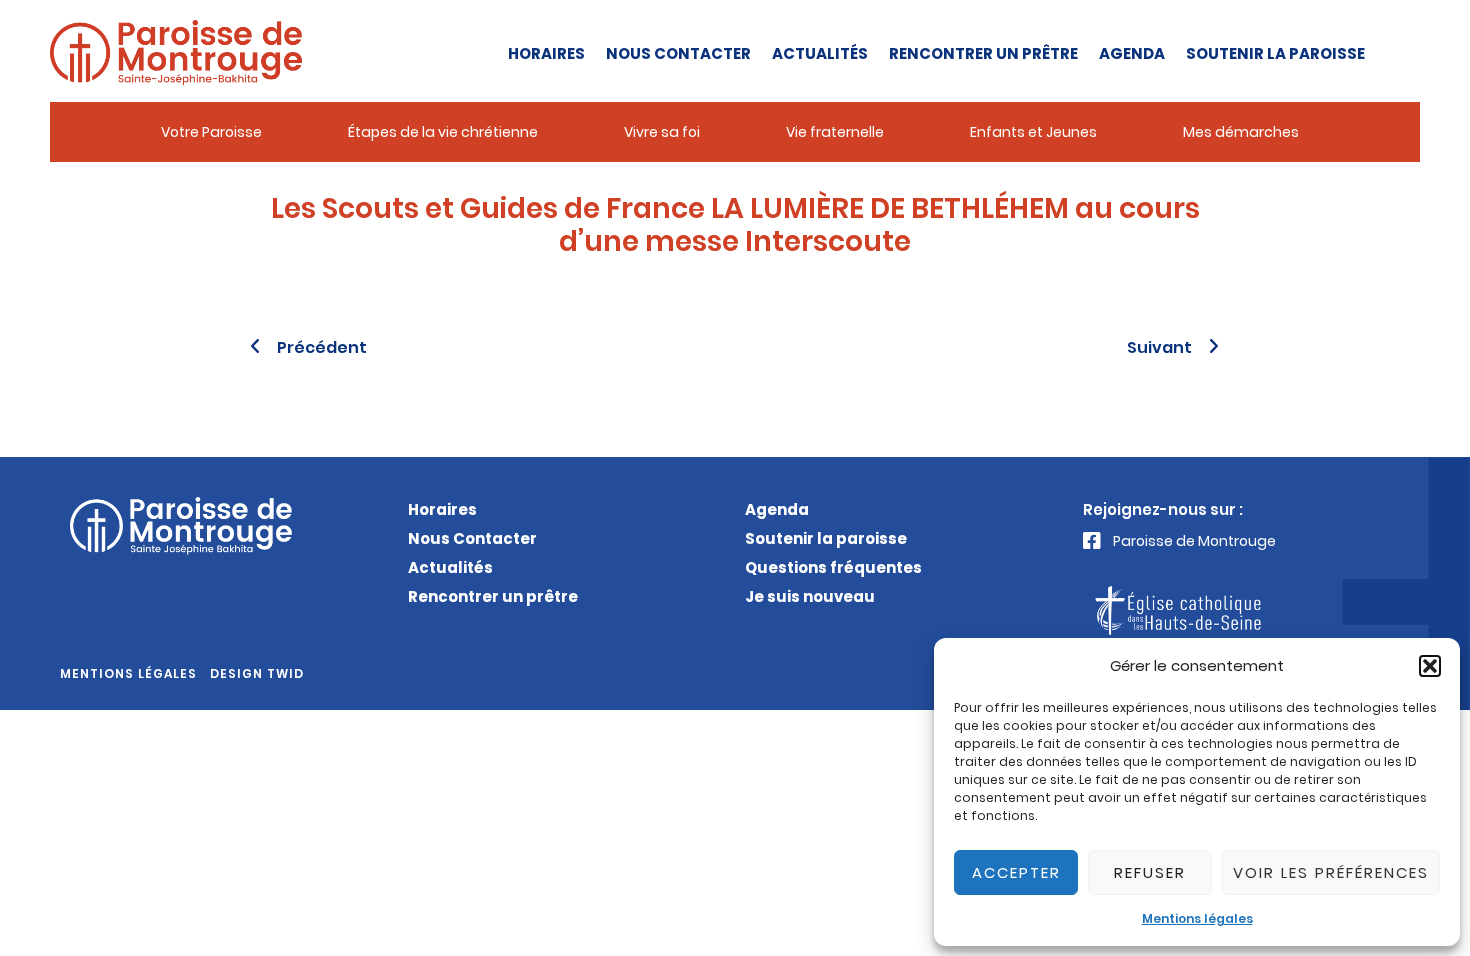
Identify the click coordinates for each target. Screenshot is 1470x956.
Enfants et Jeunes (1033, 132)
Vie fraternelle (835, 132)
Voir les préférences (1331, 872)
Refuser (1150, 872)
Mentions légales (1197, 918)
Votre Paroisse (211, 132)
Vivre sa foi (662, 132)
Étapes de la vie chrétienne (443, 132)
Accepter (1016, 872)
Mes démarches (1241, 132)
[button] (1430, 666)
